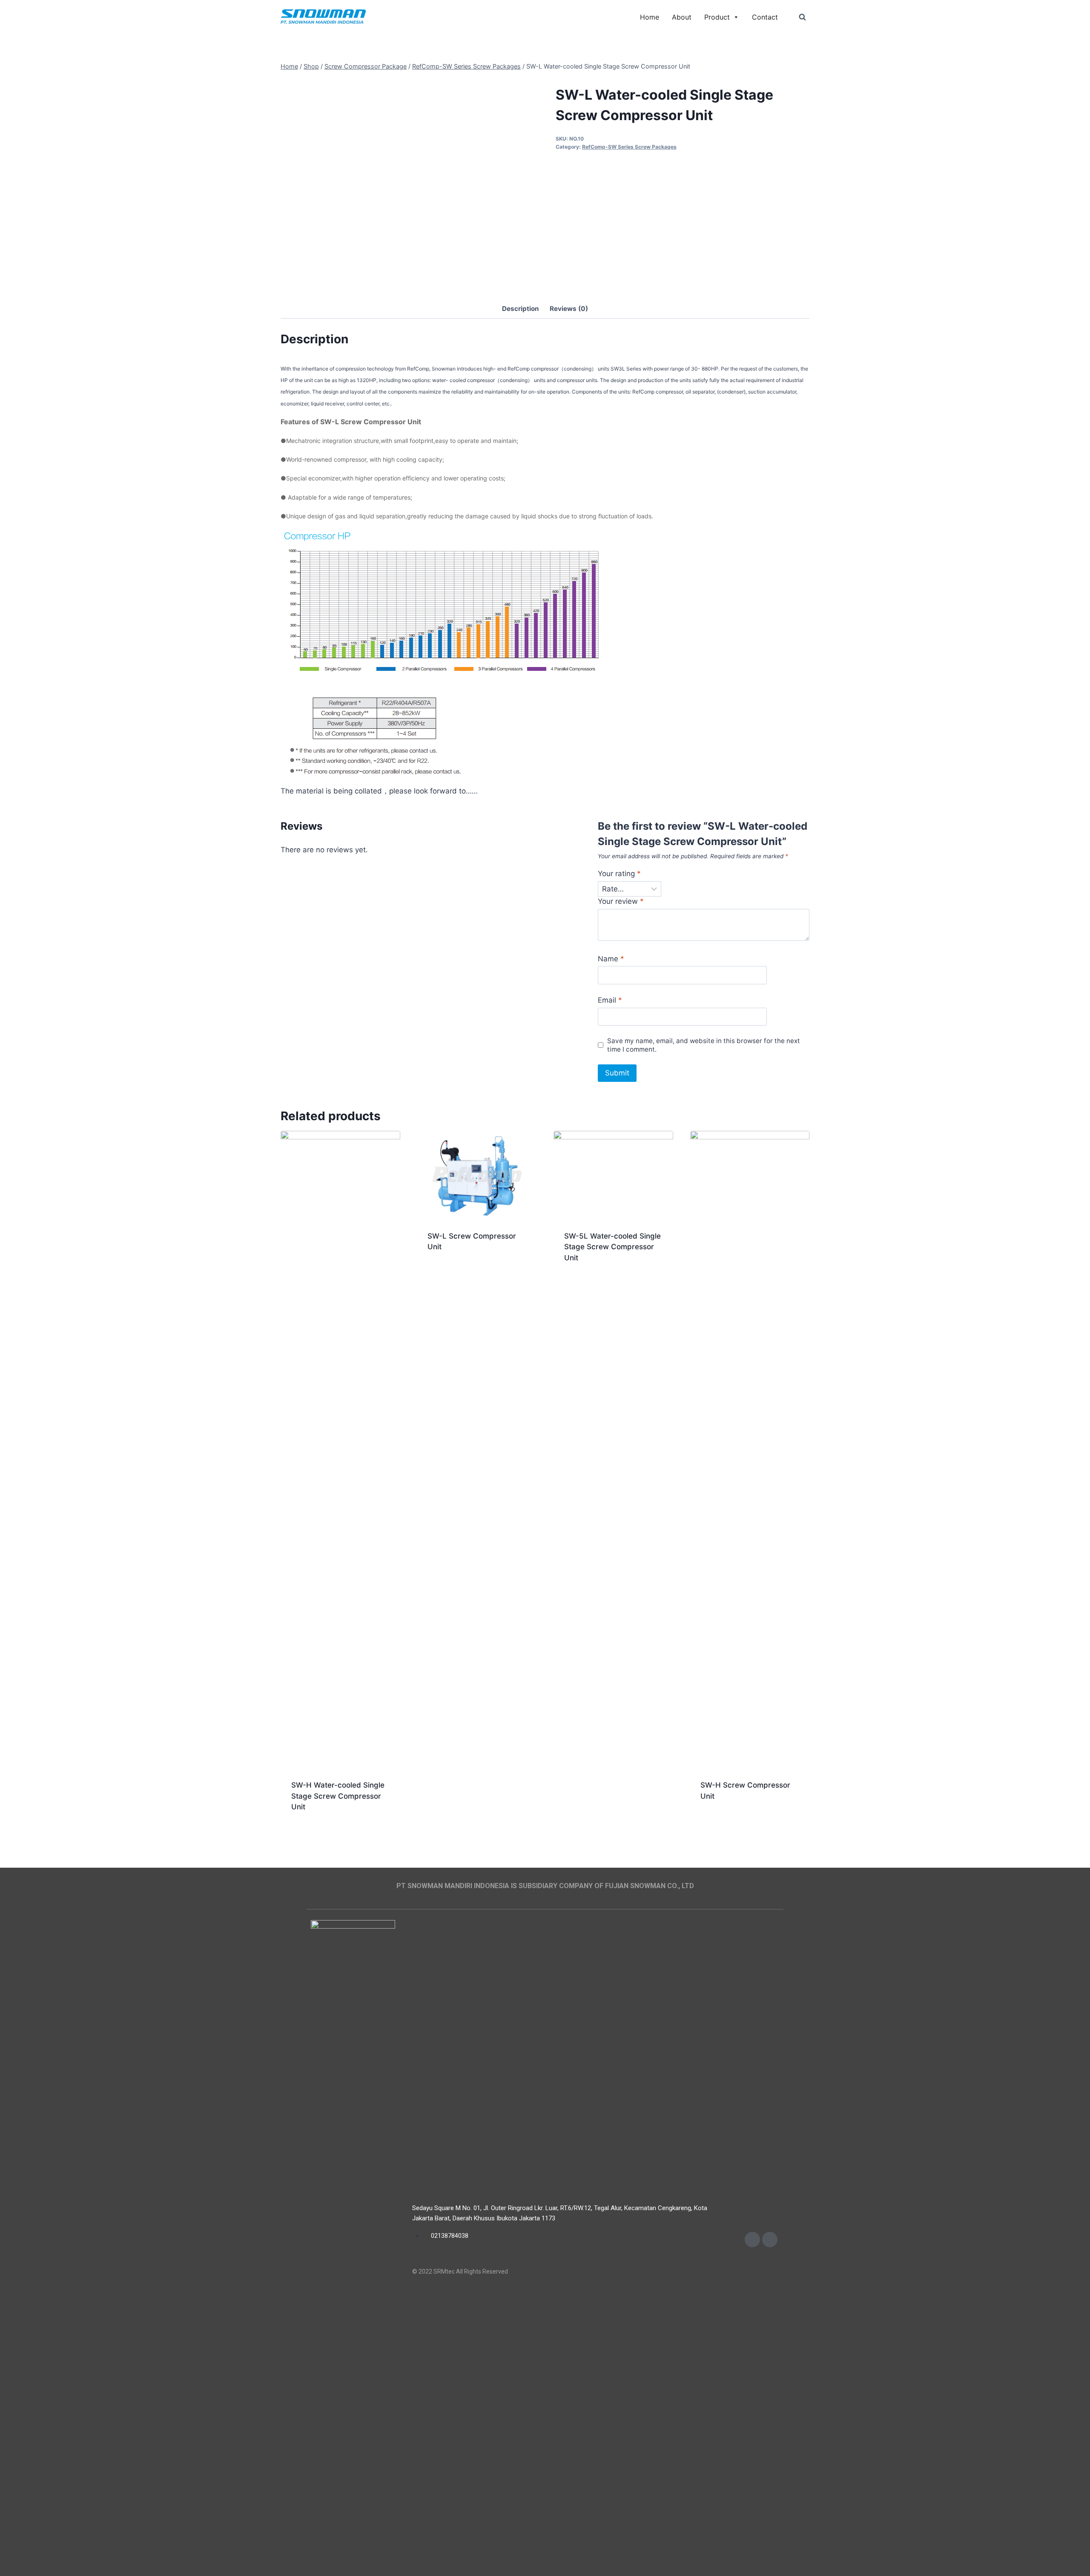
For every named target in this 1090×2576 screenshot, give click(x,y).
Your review (621, 901)
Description (521, 309)
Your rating (619, 874)
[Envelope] (752, 2240)
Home (650, 17)
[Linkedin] (770, 2240)
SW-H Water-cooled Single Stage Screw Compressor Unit (338, 1796)
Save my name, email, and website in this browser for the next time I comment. (704, 1045)
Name (611, 959)
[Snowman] (323, 17)
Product (717, 17)
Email (610, 1000)
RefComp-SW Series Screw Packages (629, 147)
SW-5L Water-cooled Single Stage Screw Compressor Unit (612, 1247)
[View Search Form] (802, 17)
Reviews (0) (569, 309)
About (682, 17)
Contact (765, 17)
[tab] (521, 309)
